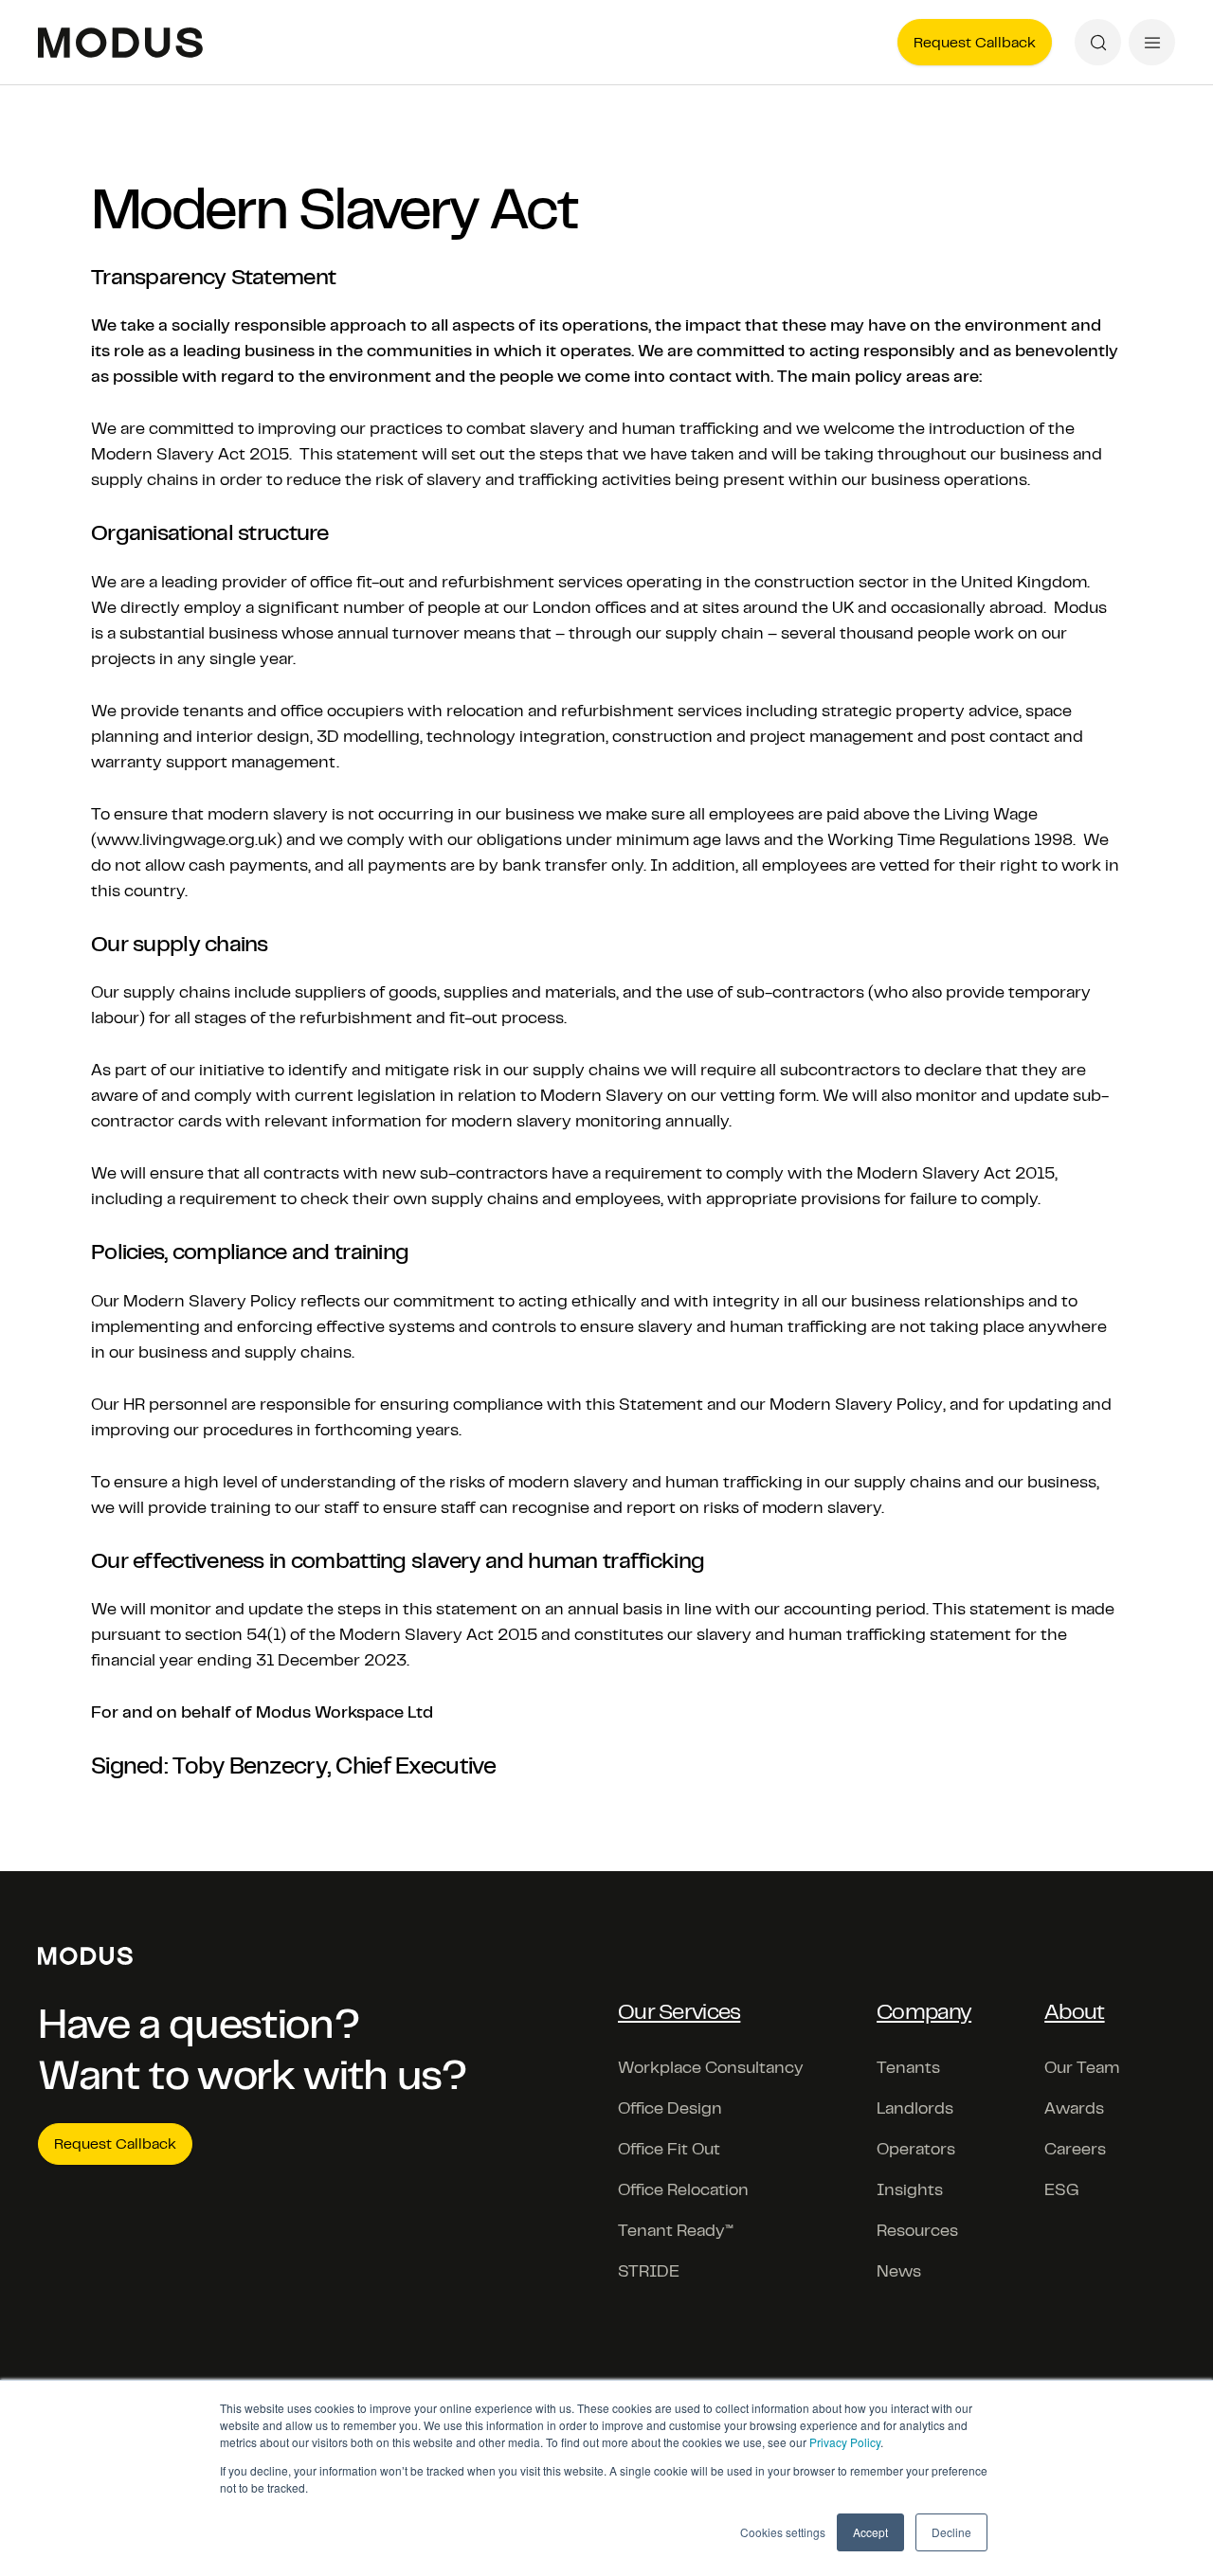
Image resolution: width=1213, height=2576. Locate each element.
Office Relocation (683, 2189)
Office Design (670, 2108)
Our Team (1082, 2067)
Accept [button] (870, 2532)
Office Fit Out (669, 2149)
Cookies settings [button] (783, 2532)
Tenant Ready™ (676, 2230)
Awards (1074, 2108)
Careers (1075, 2149)
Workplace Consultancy (711, 2067)
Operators (916, 2149)
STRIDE (649, 2271)
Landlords (915, 2108)
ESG (1062, 2189)
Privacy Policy (845, 2442)
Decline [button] (951, 2532)
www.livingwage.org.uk (187, 839)
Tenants (908, 2067)
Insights (910, 2189)
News (899, 2271)
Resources (917, 2230)
